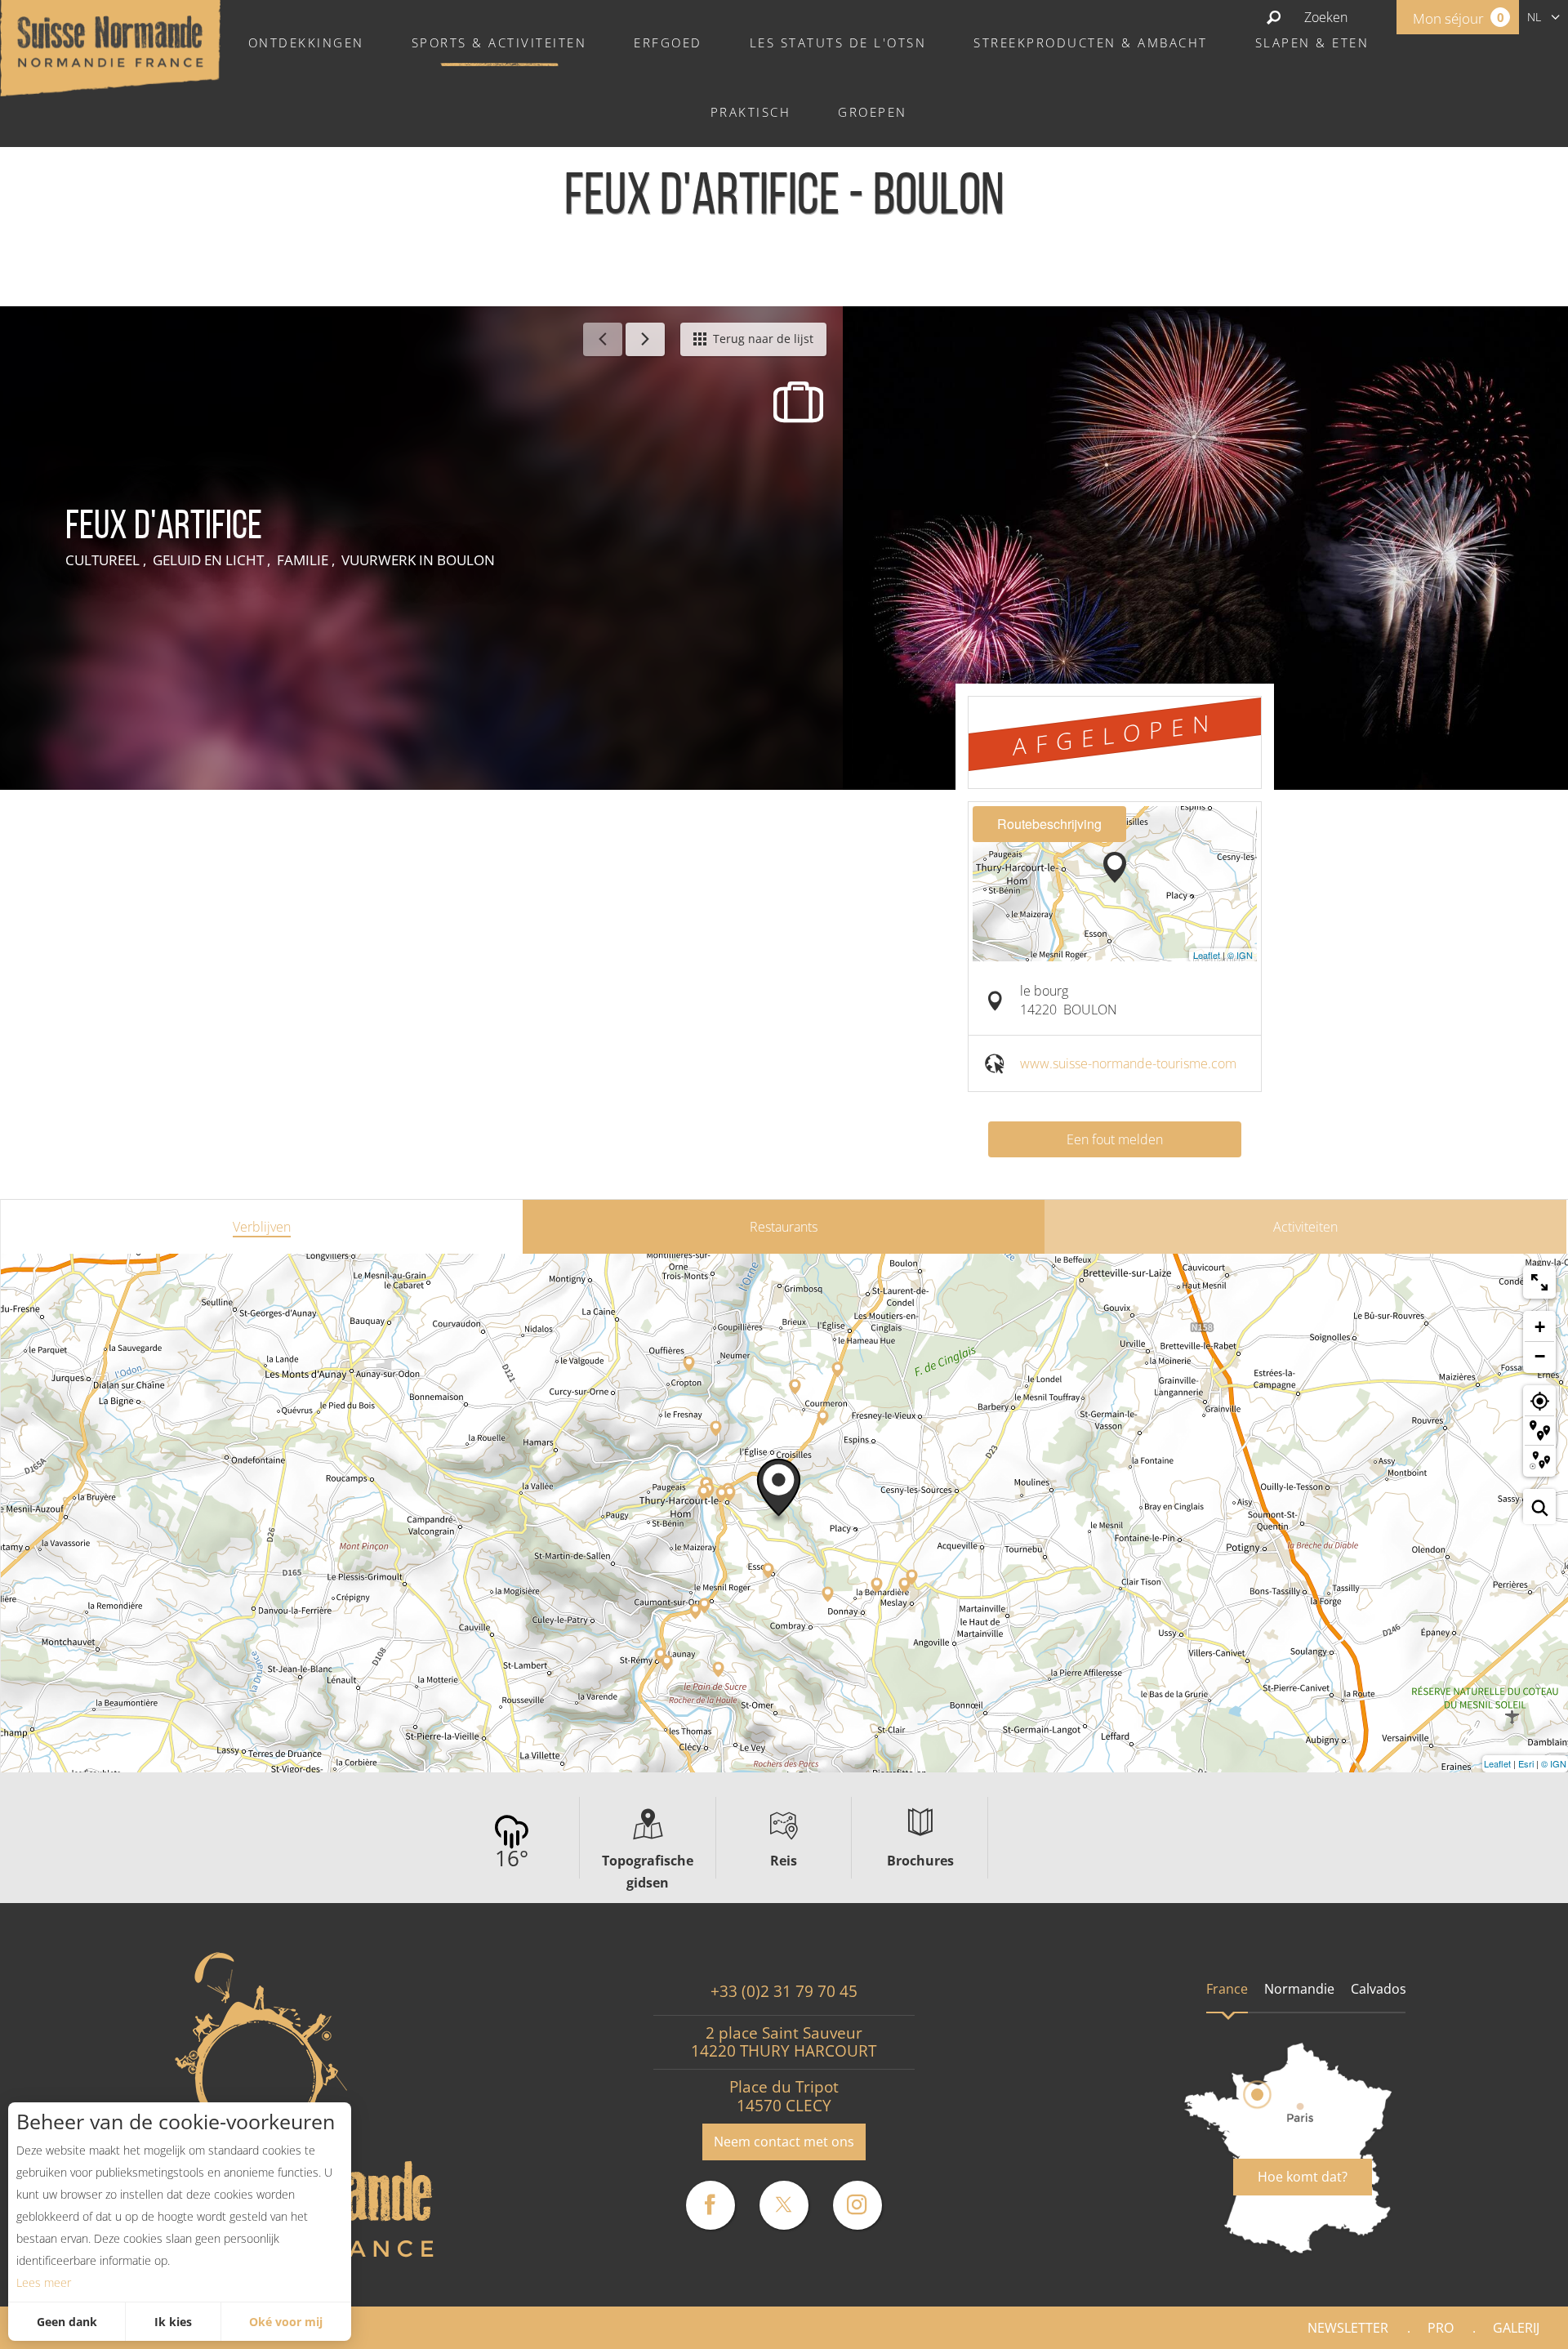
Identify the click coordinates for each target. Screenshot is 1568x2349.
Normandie (1299, 1989)
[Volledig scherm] (1539, 1282)
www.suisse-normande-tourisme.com (1128, 1063)
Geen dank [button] (67, 2322)
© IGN (1240, 955)
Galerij (1516, 2328)
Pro (1441, 2328)
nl (1534, 17)
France (1227, 1989)
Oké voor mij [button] (286, 2322)
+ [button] (1540, 1327)
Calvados (1379, 1989)
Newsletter (1348, 2328)
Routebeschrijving (1049, 824)
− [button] (1540, 1356)
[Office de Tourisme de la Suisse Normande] (110, 47)
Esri (1526, 1763)
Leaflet (1207, 955)
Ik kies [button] (173, 2322)
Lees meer (44, 2282)
